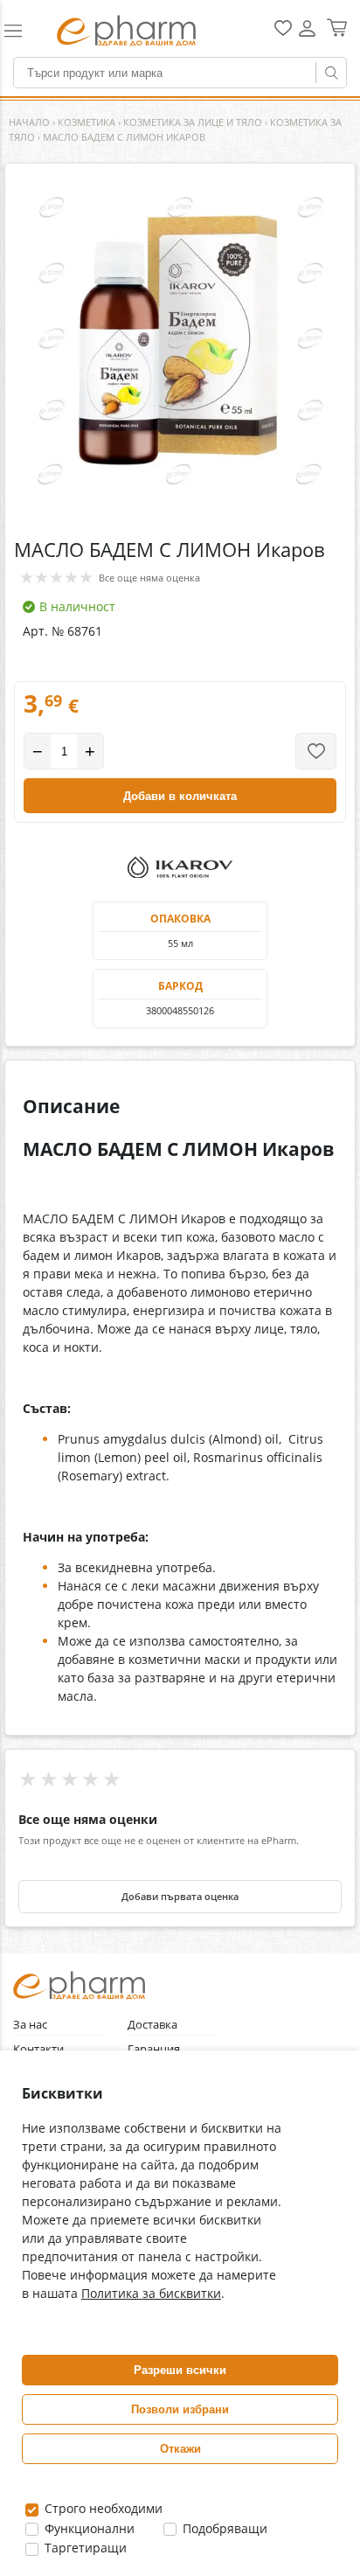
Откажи (180, 2449)
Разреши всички (180, 2370)
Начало (29, 122)
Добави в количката (180, 796)
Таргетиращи (84, 2548)
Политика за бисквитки (151, 2293)
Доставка (152, 2025)
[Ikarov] (180, 867)
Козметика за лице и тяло (193, 122)
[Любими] (283, 32)
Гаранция (154, 2049)
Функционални (88, 2528)
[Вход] (307, 35)
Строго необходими (102, 2508)
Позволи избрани (180, 2409)
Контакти (38, 2049)
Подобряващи (223, 2528)
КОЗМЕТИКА (87, 122)
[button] (22, 31)
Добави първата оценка (180, 1897)
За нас (30, 2025)
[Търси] (331, 73)
